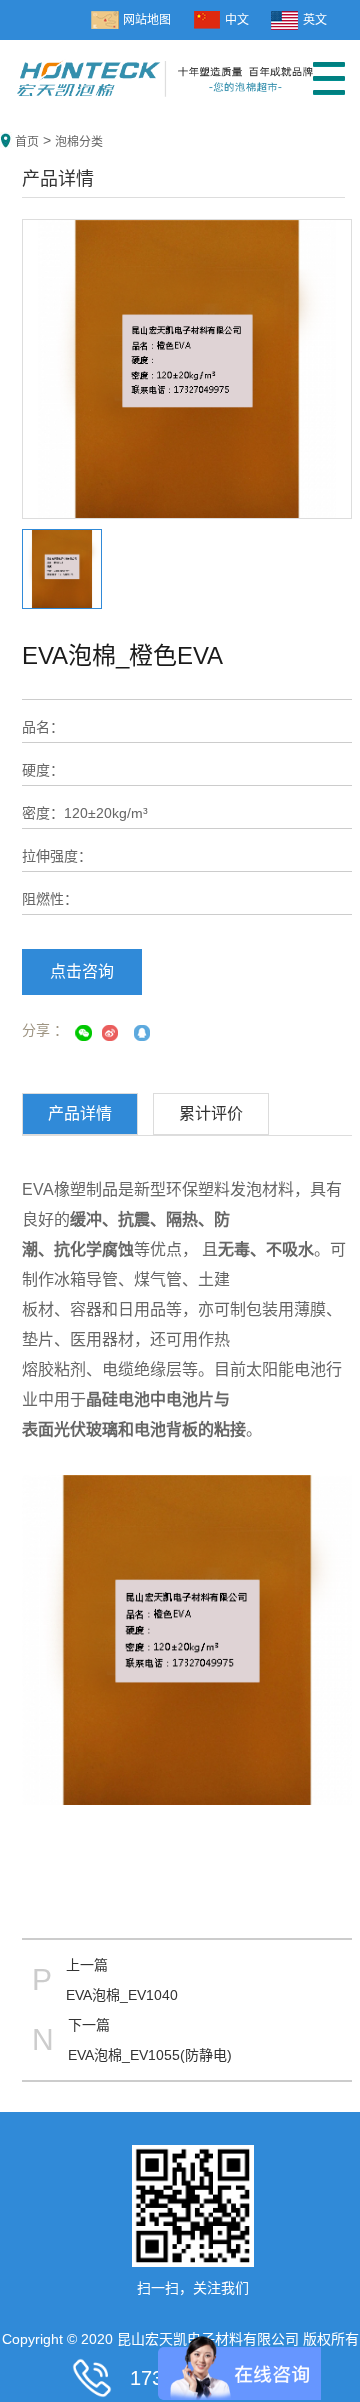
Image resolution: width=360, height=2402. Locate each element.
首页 (27, 142)
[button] (329, 86)
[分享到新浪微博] (110, 1034)
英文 (315, 20)
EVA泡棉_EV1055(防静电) (150, 2055)
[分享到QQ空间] (138, 1034)
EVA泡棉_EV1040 (122, 1995)
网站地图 (147, 20)
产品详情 (80, 1113)
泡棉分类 (79, 142)
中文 (237, 20)
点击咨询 (82, 971)
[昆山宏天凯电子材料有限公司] (165, 71)
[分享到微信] (82, 1034)
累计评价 (211, 1113)
